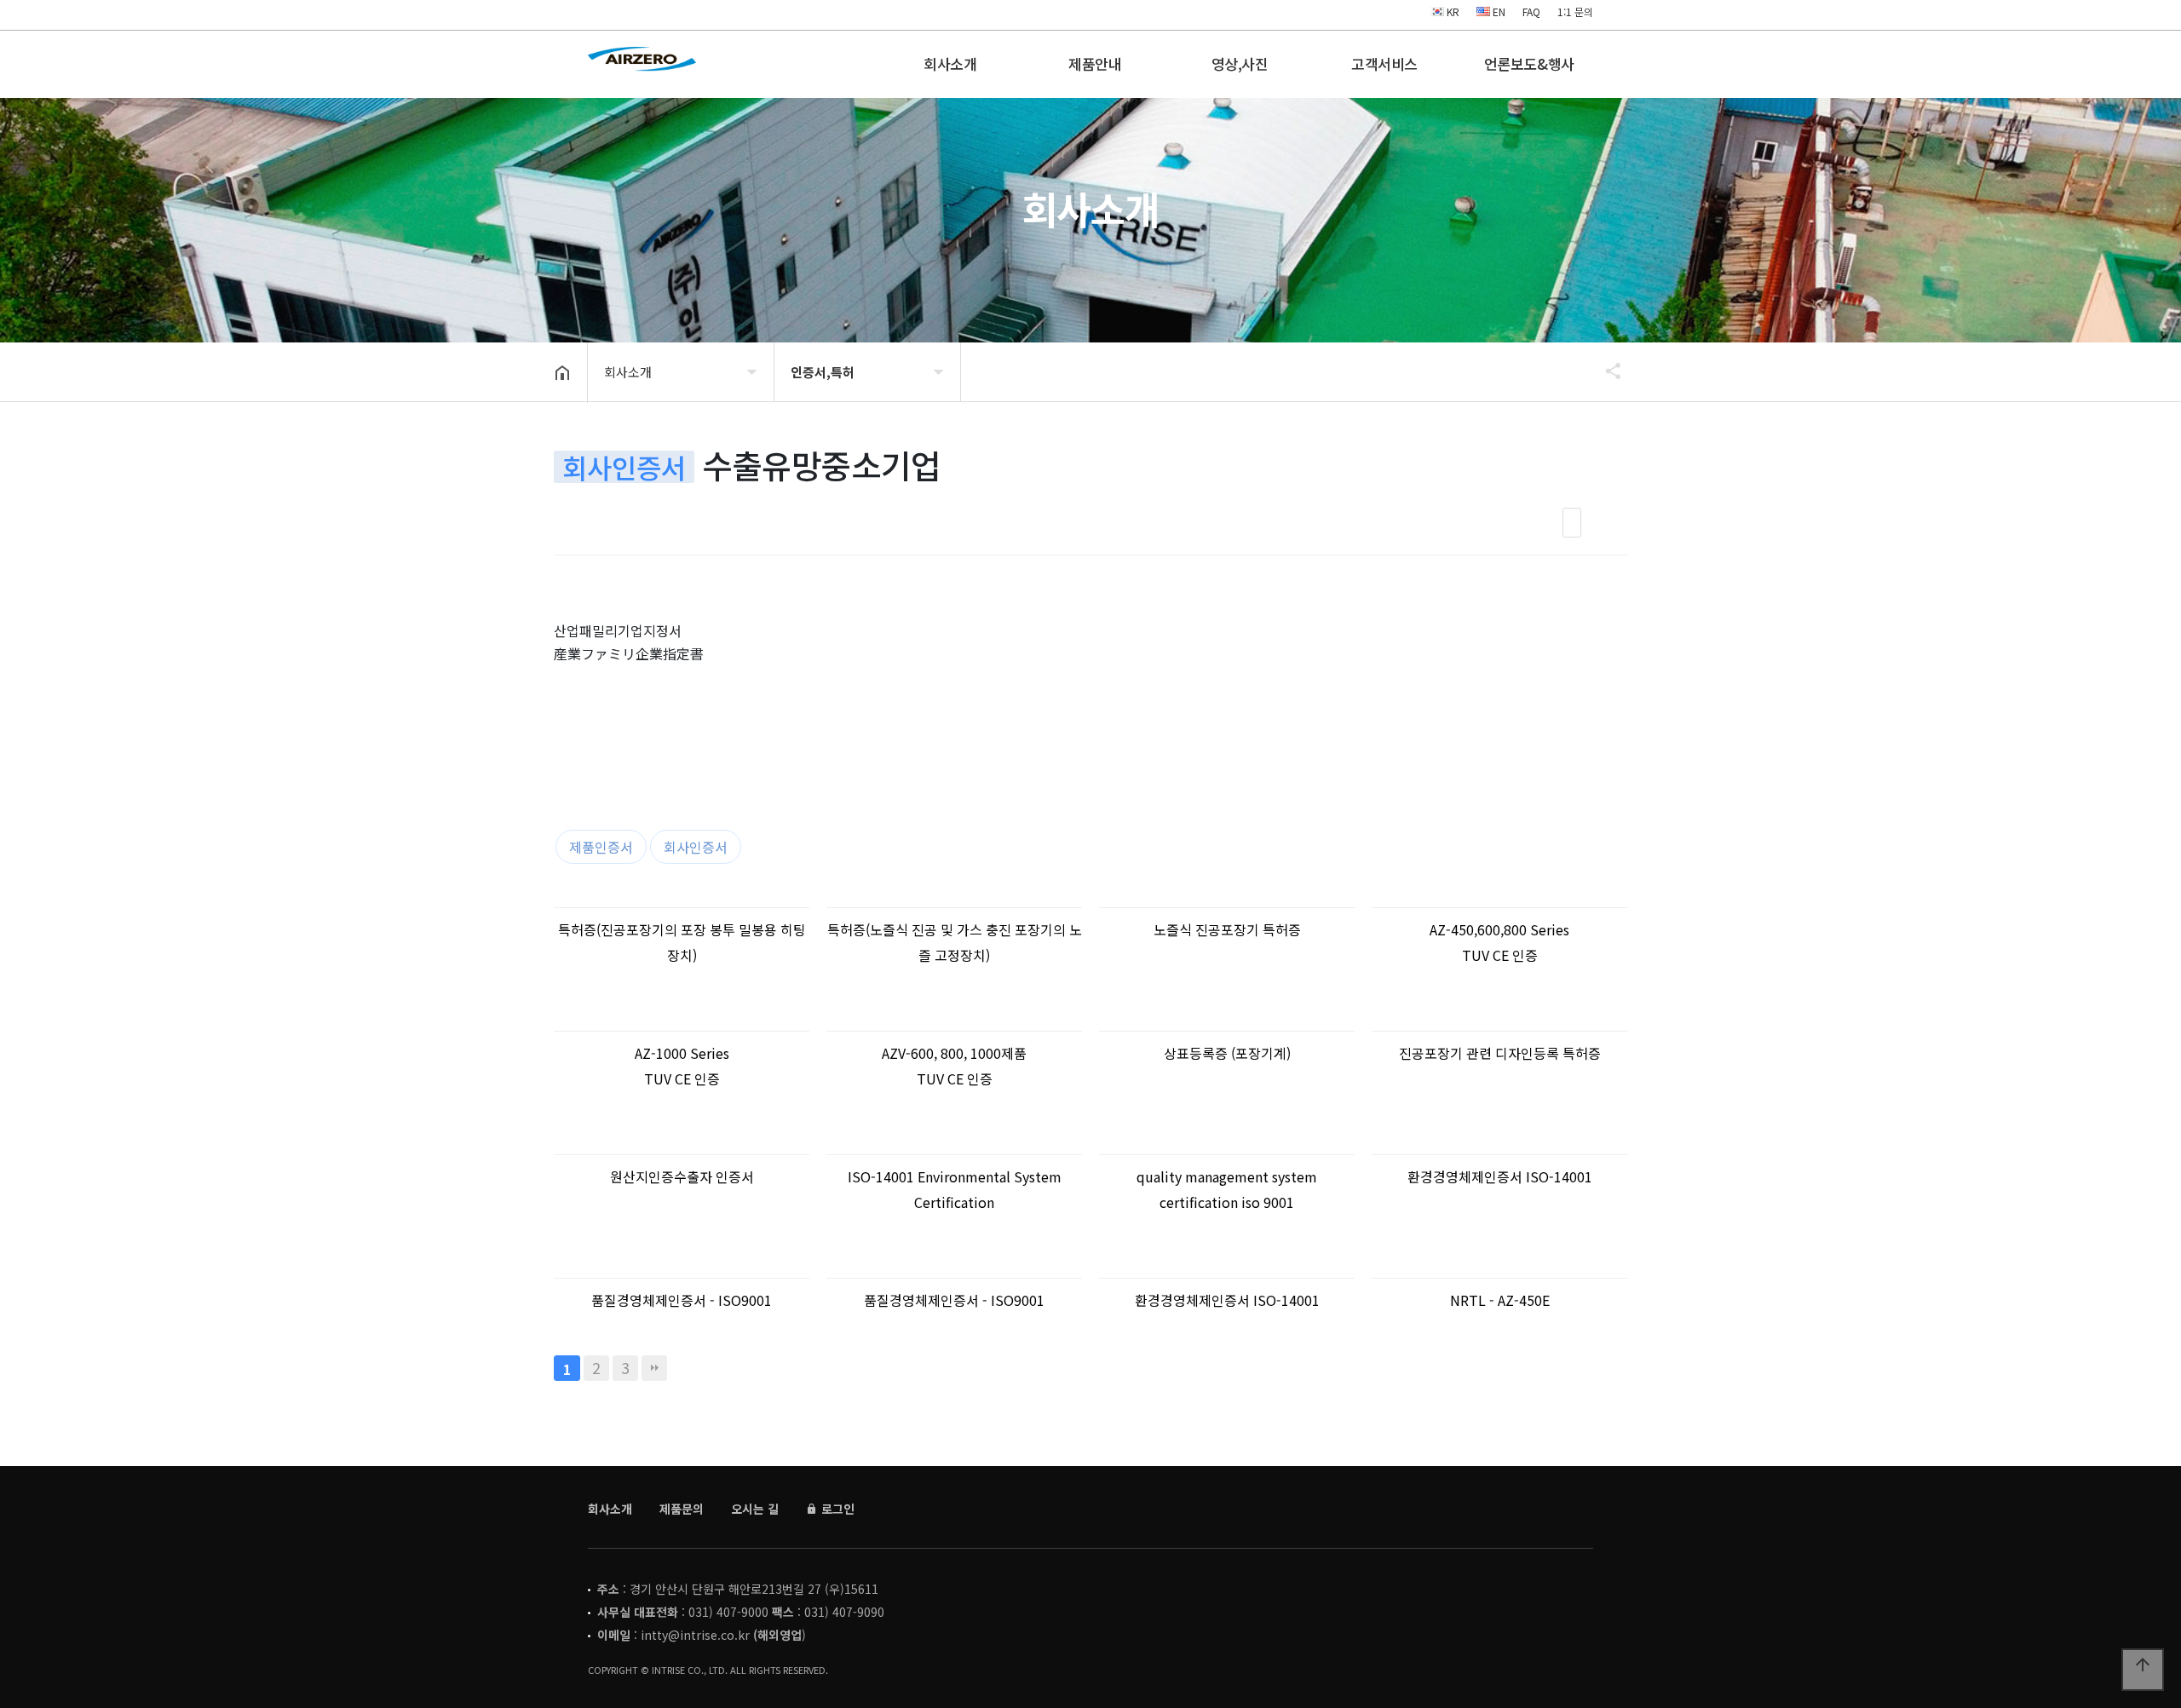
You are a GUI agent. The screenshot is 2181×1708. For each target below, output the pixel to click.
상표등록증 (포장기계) (1227, 1053)
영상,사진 (1240, 63)
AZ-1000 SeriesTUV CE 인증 (682, 1066)
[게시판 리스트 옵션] (1610, 523)
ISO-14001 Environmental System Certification (955, 1189)
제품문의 (682, 1509)
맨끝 (654, 1368)
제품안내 (1095, 63)
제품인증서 (601, 847)
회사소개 (950, 63)
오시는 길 (755, 1509)
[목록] (1572, 523)
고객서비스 (1384, 63)
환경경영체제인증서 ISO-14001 (1500, 1176)
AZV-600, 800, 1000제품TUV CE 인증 (954, 1066)
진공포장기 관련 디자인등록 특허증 (1500, 1053)
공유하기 (1605, 371)
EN (1498, 12)
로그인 (836, 1509)
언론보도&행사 (1529, 63)
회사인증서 (696, 847)
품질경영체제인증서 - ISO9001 (682, 1300)
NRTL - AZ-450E (1500, 1300)
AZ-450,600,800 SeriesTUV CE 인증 (1499, 942)
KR (1452, 12)
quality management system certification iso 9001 (1227, 1189)
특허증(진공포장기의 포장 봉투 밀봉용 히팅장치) (682, 942)
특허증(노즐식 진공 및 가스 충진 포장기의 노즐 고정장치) (955, 942)
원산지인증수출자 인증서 (682, 1176)
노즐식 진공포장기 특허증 (1227, 929)
